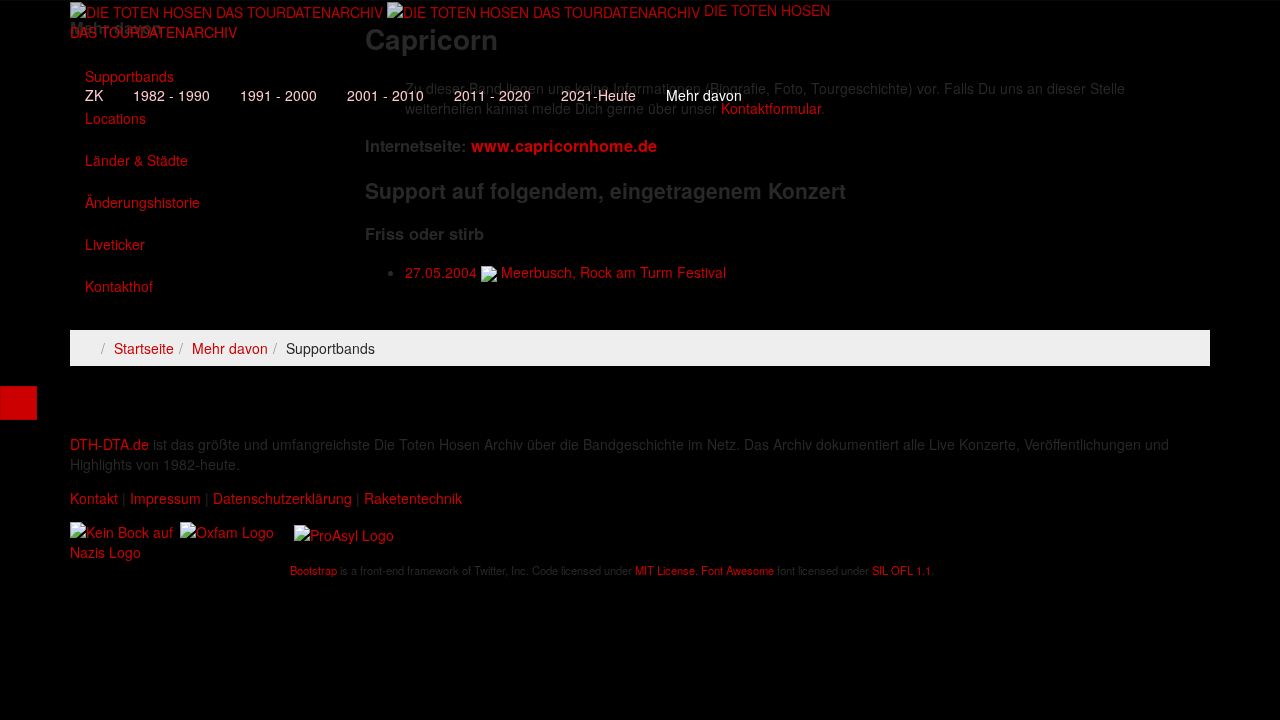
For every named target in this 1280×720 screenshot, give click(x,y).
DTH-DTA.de (109, 444)
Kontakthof (119, 286)
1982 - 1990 (171, 95)
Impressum (165, 498)
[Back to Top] (18, 403)
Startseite (144, 348)
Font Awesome (737, 570)
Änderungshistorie (142, 202)
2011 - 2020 (492, 95)
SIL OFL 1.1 (901, 570)
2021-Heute (598, 95)
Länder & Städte (136, 160)
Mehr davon (704, 95)
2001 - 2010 (385, 95)
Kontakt (94, 498)
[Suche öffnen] (450, 54)
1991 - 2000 (278, 95)
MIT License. (666, 570)
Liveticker (115, 244)
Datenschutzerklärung (282, 498)
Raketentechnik (413, 498)
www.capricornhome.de (564, 145)
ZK (94, 95)
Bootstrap (313, 570)
